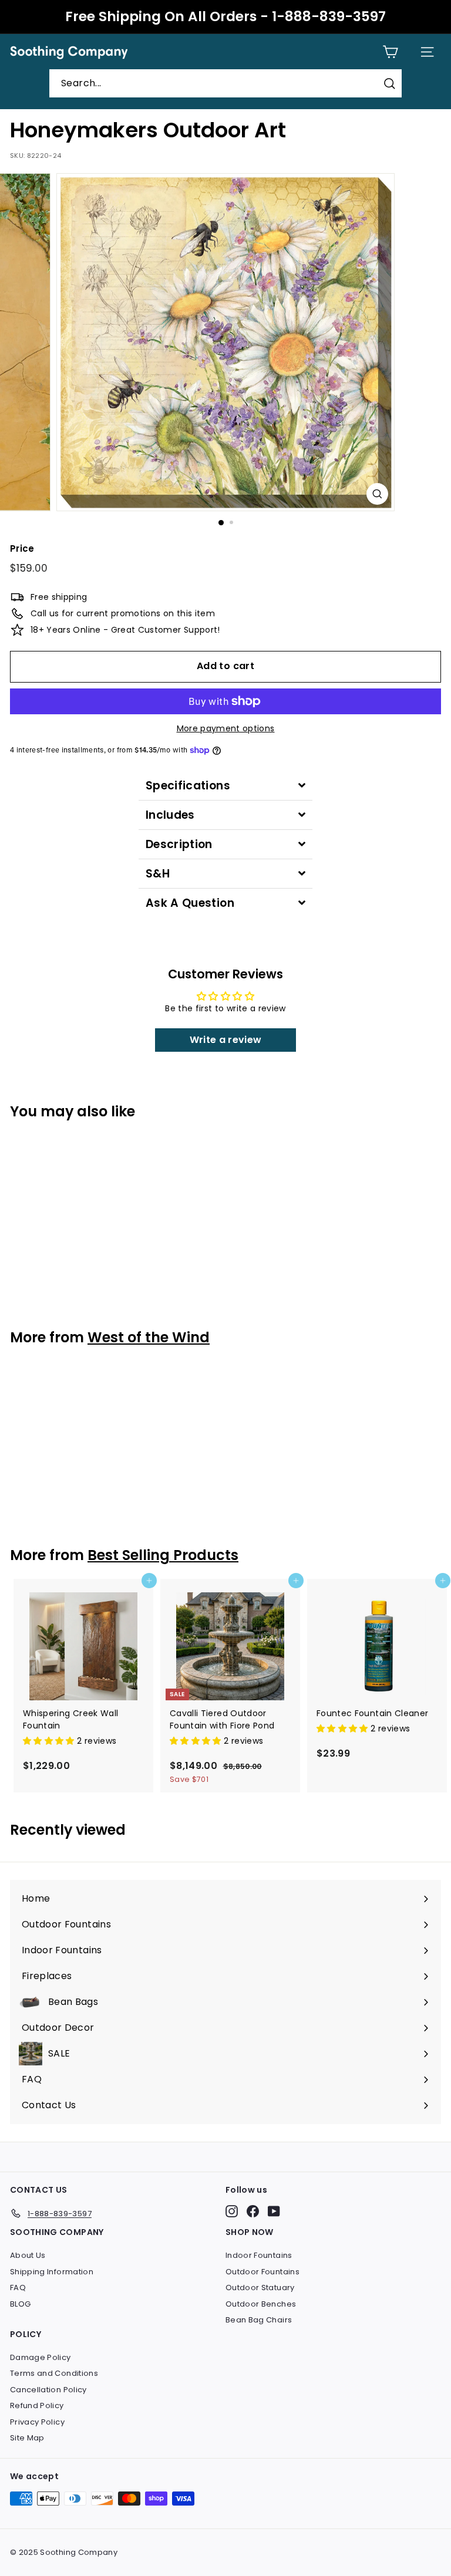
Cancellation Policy (48, 2390)
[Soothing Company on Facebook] (253, 2211)
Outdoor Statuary (260, 2288)
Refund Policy (37, 2405)
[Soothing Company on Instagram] (232, 2211)
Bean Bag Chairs (259, 2320)
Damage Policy (41, 2357)
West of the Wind (149, 1337)
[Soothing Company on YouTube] (274, 2211)
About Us (28, 2255)
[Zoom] (377, 494)
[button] (50, 1741)
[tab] (225, 786)
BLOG (20, 2304)
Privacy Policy (37, 2422)
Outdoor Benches (261, 2304)
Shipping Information (52, 2272)
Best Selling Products (163, 1555)
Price (22, 548)
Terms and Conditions (54, 2373)
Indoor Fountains (259, 2255)
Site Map (27, 2438)
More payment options (226, 728)
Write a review (226, 1040)
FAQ (18, 2288)
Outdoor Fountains (262, 2272)
